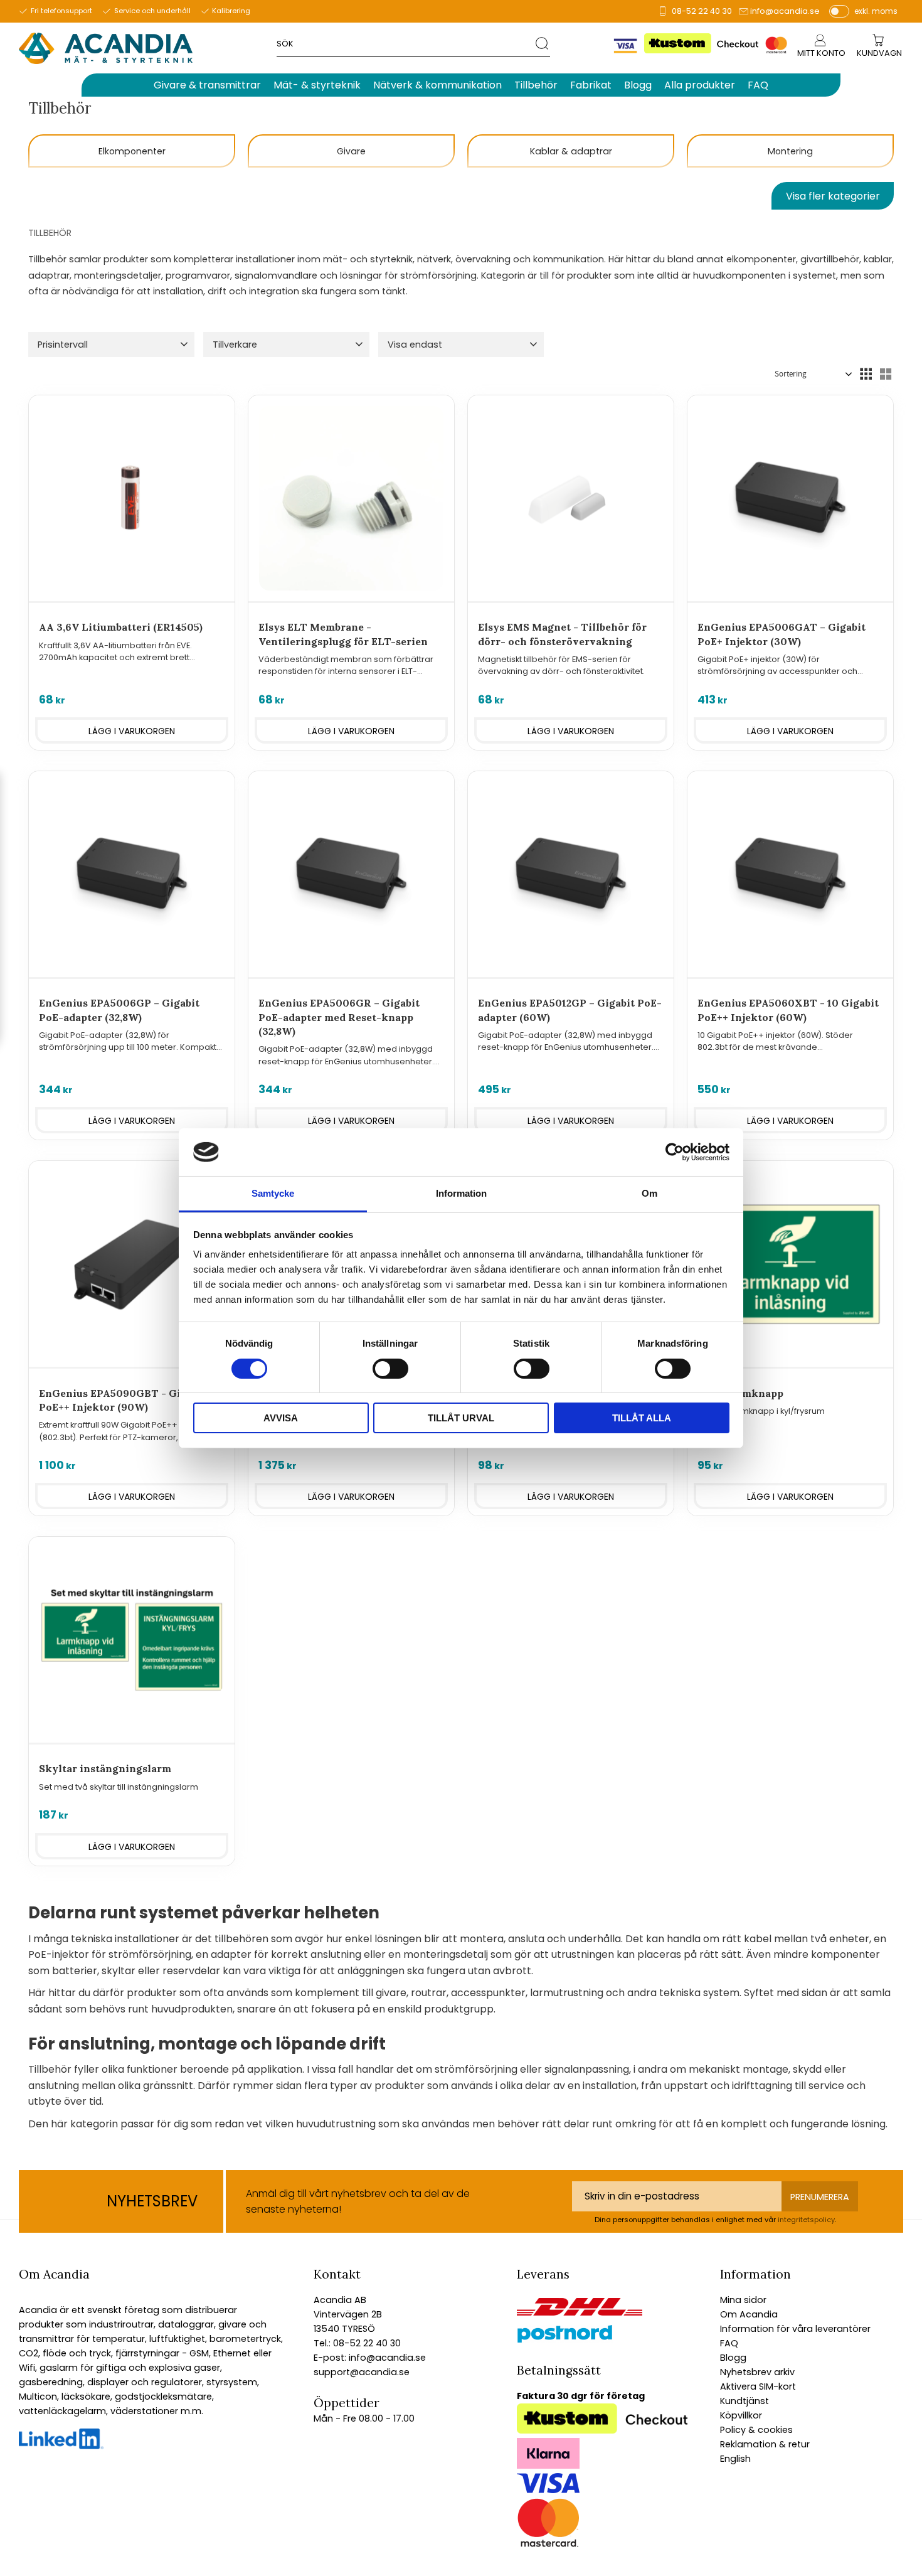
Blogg (733, 2358)
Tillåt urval (461, 1418)
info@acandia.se (785, 11)
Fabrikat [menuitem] (591, 85)
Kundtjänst (744, 2401)
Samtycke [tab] (273, 1193)
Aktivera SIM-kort (758, 2386)
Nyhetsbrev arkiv (757, 2372)
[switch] (390, 1369)
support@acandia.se (362, 2372)
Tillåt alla (642, 1418)
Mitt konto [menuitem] (821, 53)
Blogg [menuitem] (638, 85)
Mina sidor (743, 2300)
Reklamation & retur (765, 2444)
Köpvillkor (741, 2415)
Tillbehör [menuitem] (536, 85)
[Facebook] (61, 2446)
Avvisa (281, 1418)
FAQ (729, 2343)
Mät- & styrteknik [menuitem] (317, 85)
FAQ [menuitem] (758, 85)
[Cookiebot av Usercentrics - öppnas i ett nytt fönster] (675, 1152)
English (735, 2459)
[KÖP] (132, 730)
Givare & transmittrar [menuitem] (207, 85)
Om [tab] (649, 1193)
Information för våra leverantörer (795, 2329)
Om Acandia (749, 2314)
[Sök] (543, 43)
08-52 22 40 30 (702, 11)
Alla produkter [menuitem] (700, 85)
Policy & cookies (756, 2430)
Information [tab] (461, 1193)
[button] (111, 345)
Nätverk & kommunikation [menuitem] (437, 85)
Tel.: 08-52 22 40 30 (357, 2343)
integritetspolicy (806, 2220)
